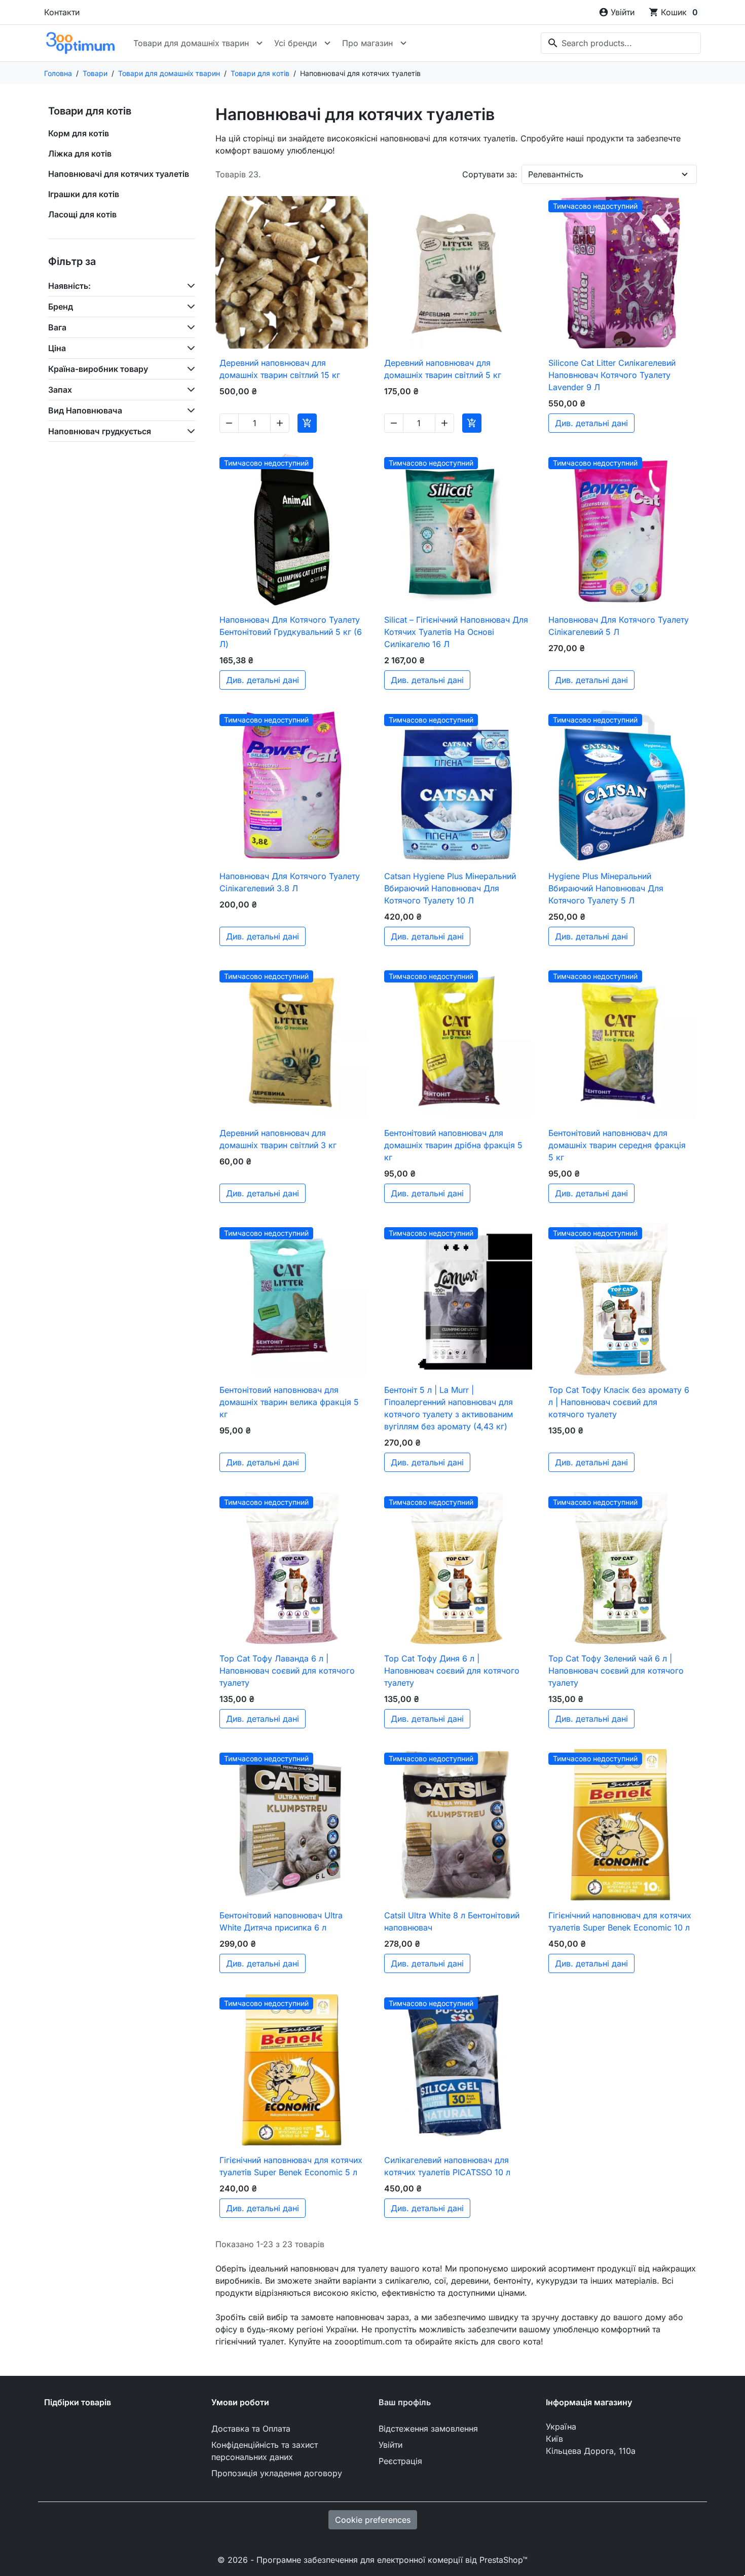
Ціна (57, 348)
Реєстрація (400, 2461)
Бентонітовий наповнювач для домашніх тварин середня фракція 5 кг (617, 1145)
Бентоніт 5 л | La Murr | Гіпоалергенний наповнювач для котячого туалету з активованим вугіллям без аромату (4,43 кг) (449, 1408)
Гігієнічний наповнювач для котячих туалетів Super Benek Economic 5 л (291, 2166)
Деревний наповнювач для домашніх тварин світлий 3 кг (278, 1139)
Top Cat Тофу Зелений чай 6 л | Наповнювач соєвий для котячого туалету (616, 1671)
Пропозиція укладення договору (277, 2473)
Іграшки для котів (84, 194)
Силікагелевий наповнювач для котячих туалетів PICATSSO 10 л (447, 2166)
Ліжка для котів (80, 154)
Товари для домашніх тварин (191, 43)
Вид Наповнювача (85, 410)
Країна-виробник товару (98, 369)
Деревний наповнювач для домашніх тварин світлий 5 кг (443, 369)
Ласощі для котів (82, 214)
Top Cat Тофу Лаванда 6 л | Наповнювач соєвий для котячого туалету (287, 1671)
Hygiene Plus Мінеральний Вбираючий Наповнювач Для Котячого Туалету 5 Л (606, 888)
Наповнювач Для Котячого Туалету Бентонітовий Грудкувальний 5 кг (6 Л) (291, 632)
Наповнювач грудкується (100, 431)
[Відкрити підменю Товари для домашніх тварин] (259, 43)
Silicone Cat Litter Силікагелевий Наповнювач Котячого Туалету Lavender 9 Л (612, 375)
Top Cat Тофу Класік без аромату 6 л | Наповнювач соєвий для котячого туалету (619, 1402)
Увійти (390, 2445)
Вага (57, 327)
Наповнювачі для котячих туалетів (119, 174)
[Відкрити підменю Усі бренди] (327, 43)
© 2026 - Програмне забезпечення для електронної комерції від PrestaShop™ (372, 2560)
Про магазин (367, 43)
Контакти (62, 12)
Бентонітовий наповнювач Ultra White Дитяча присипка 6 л (281, 1921)
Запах (60, 390)
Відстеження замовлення (428, 2429)
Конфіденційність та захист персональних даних (265, 2451)
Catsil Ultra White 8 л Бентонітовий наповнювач (452, 1921)
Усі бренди (295, 43)
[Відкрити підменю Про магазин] (403, 43)
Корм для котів (79, 133)
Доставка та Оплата (251, 2429)
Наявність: (69, 286)
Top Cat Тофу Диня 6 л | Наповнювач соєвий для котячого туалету (452, 1671)
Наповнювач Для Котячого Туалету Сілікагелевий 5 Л (619, 626)
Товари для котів (90, 111)
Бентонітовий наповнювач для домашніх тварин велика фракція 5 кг (289, 1402)
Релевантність (556, 174)
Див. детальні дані (591, 423)
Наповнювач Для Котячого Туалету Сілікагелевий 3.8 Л (290, 882)
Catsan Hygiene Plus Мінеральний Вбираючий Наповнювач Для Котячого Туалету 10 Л (450, 888)
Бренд (61, 307)
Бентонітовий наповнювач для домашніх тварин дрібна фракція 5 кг (453, 1145)
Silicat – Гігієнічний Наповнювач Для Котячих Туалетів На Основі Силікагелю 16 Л (456, 632)
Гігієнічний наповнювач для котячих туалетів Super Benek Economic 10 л (620, 1921)
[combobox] (621, 43)
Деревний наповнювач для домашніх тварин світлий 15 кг (280, 369)
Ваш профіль (405, 2402)
